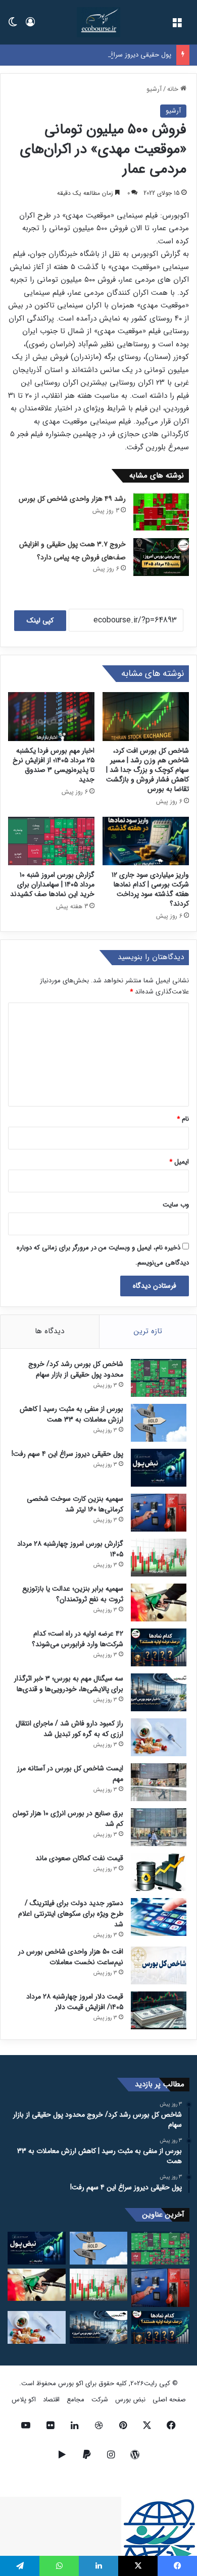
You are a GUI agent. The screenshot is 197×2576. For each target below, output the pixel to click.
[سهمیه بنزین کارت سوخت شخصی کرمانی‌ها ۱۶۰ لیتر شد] (159, 1513)
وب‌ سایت (176, 1205)
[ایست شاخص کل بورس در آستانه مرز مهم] (159, 1782)
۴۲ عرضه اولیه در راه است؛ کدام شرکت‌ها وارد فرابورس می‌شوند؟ (78, 1639)
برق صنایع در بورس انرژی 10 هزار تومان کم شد (68, 1819)
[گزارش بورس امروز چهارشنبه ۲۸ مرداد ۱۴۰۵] (159, 1558)
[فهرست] (177, 26)
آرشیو (154, 89)
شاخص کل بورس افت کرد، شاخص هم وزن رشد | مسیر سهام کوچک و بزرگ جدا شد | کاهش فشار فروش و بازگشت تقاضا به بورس (147, 770)
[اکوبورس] (98, 22)
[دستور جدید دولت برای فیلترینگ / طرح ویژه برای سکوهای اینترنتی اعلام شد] (159, 1917)
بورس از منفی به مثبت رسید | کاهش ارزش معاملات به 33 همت (71, 1414)
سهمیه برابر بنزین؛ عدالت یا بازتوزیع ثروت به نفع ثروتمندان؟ (73, 1594)
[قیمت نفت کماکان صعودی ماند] (159, 1872)
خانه (174, 89)
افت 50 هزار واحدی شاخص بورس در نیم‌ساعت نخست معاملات (71, 1957)
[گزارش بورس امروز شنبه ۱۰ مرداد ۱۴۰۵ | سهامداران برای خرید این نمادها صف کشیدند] (51, 841)
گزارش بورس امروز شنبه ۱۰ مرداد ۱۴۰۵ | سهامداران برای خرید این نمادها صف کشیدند (52, 884)
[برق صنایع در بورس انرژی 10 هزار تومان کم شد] (159, 1827)
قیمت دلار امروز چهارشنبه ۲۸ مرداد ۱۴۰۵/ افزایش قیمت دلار (75, 2002)
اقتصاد (51, 2400)
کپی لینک (40, 620)
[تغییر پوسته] (13, 26)
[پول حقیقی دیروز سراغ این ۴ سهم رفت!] (159, 1468)
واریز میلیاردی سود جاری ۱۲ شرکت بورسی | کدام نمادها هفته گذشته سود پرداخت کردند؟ (150, 889)
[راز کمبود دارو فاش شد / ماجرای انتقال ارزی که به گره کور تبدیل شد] (159, 1737)
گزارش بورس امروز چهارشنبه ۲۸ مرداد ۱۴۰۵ (70, 1549)
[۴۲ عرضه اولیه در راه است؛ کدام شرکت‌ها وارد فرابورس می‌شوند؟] (159, 1647)
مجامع (76, 2400)
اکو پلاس (24, 2400)
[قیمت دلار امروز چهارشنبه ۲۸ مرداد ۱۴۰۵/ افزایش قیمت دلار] (159, 2010)
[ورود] (30, 26)
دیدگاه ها (50, 1331)
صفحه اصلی (169, 2400)
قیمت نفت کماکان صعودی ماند (79, 1858)
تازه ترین (148, 1331)
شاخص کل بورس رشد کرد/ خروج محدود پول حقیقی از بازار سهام (76, 1369)
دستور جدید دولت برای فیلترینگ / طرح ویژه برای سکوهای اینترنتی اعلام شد (71, 1914)
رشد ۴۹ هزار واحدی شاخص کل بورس (72, 499)
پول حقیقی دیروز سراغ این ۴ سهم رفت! (118, 55)
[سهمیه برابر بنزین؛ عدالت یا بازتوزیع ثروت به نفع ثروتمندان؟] (159, 1602)
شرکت (100, 2400)
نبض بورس (130, 2400)
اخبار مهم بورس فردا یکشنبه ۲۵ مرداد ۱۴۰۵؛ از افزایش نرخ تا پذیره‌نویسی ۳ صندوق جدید (54, 765)
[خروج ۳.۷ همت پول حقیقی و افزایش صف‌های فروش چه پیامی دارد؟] (161, 557)
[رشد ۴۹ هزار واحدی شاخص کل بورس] (161, 512)
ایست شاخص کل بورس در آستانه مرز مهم (70, 1774)
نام (183, 1119)
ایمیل (179, 1162)
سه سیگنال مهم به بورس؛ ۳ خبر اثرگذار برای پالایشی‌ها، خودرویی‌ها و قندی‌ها (69, 1684)
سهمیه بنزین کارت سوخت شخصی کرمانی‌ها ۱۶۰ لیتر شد (75, 1504)
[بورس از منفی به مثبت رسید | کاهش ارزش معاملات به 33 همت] (159, 1423)
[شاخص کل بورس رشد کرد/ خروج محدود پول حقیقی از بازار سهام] (159, 1378)
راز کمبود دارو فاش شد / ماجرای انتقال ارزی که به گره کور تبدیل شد (69, 1729)
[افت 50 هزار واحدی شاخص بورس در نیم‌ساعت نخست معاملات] (159, 1965)
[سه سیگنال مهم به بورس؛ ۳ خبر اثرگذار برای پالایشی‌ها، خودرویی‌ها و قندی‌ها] (159, 1692)
